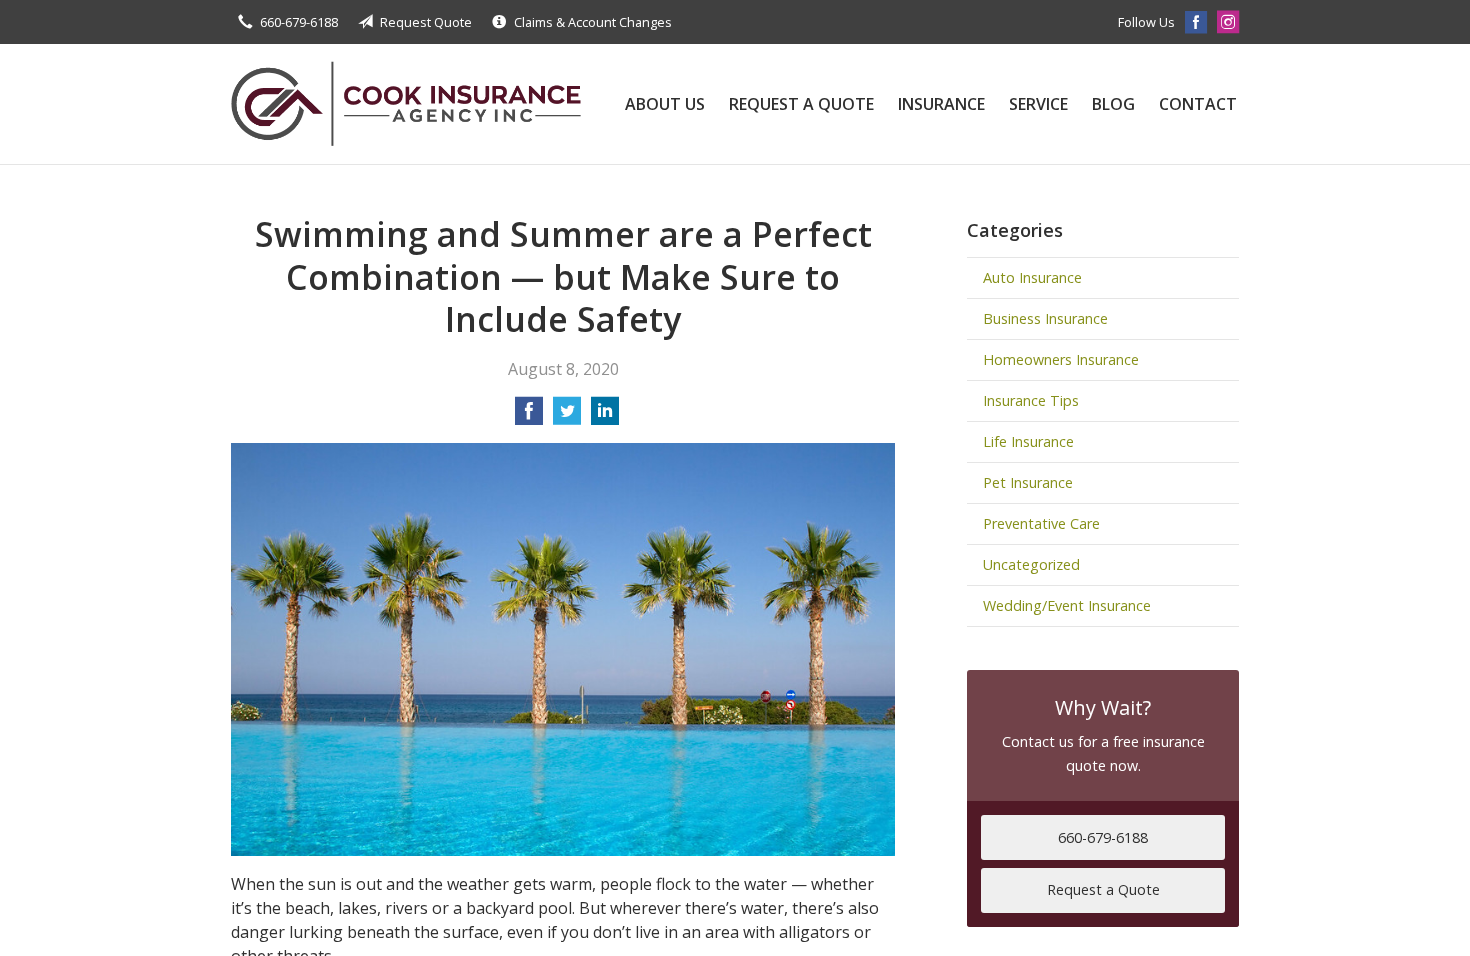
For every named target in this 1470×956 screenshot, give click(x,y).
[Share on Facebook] (529, 417)
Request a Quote (801, 104)
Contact (1198, 104)
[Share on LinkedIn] (605, 417)
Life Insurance (1028, 441)
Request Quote (426, 22)
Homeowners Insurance (1061, 359)
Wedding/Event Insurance (1067, 605)
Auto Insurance (1032, 277)
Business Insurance (1045, 318)
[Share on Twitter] (567, 417)
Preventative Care (1041, 523)
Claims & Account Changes (593, 22)
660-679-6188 (299, 22)
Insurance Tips (1031, 400)
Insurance (941, 104)
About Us (665, 104)
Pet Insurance (1028, 482)
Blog (1113, 104)
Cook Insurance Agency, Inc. (406, 104)
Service (1038, 104)
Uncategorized (1031, 564)
